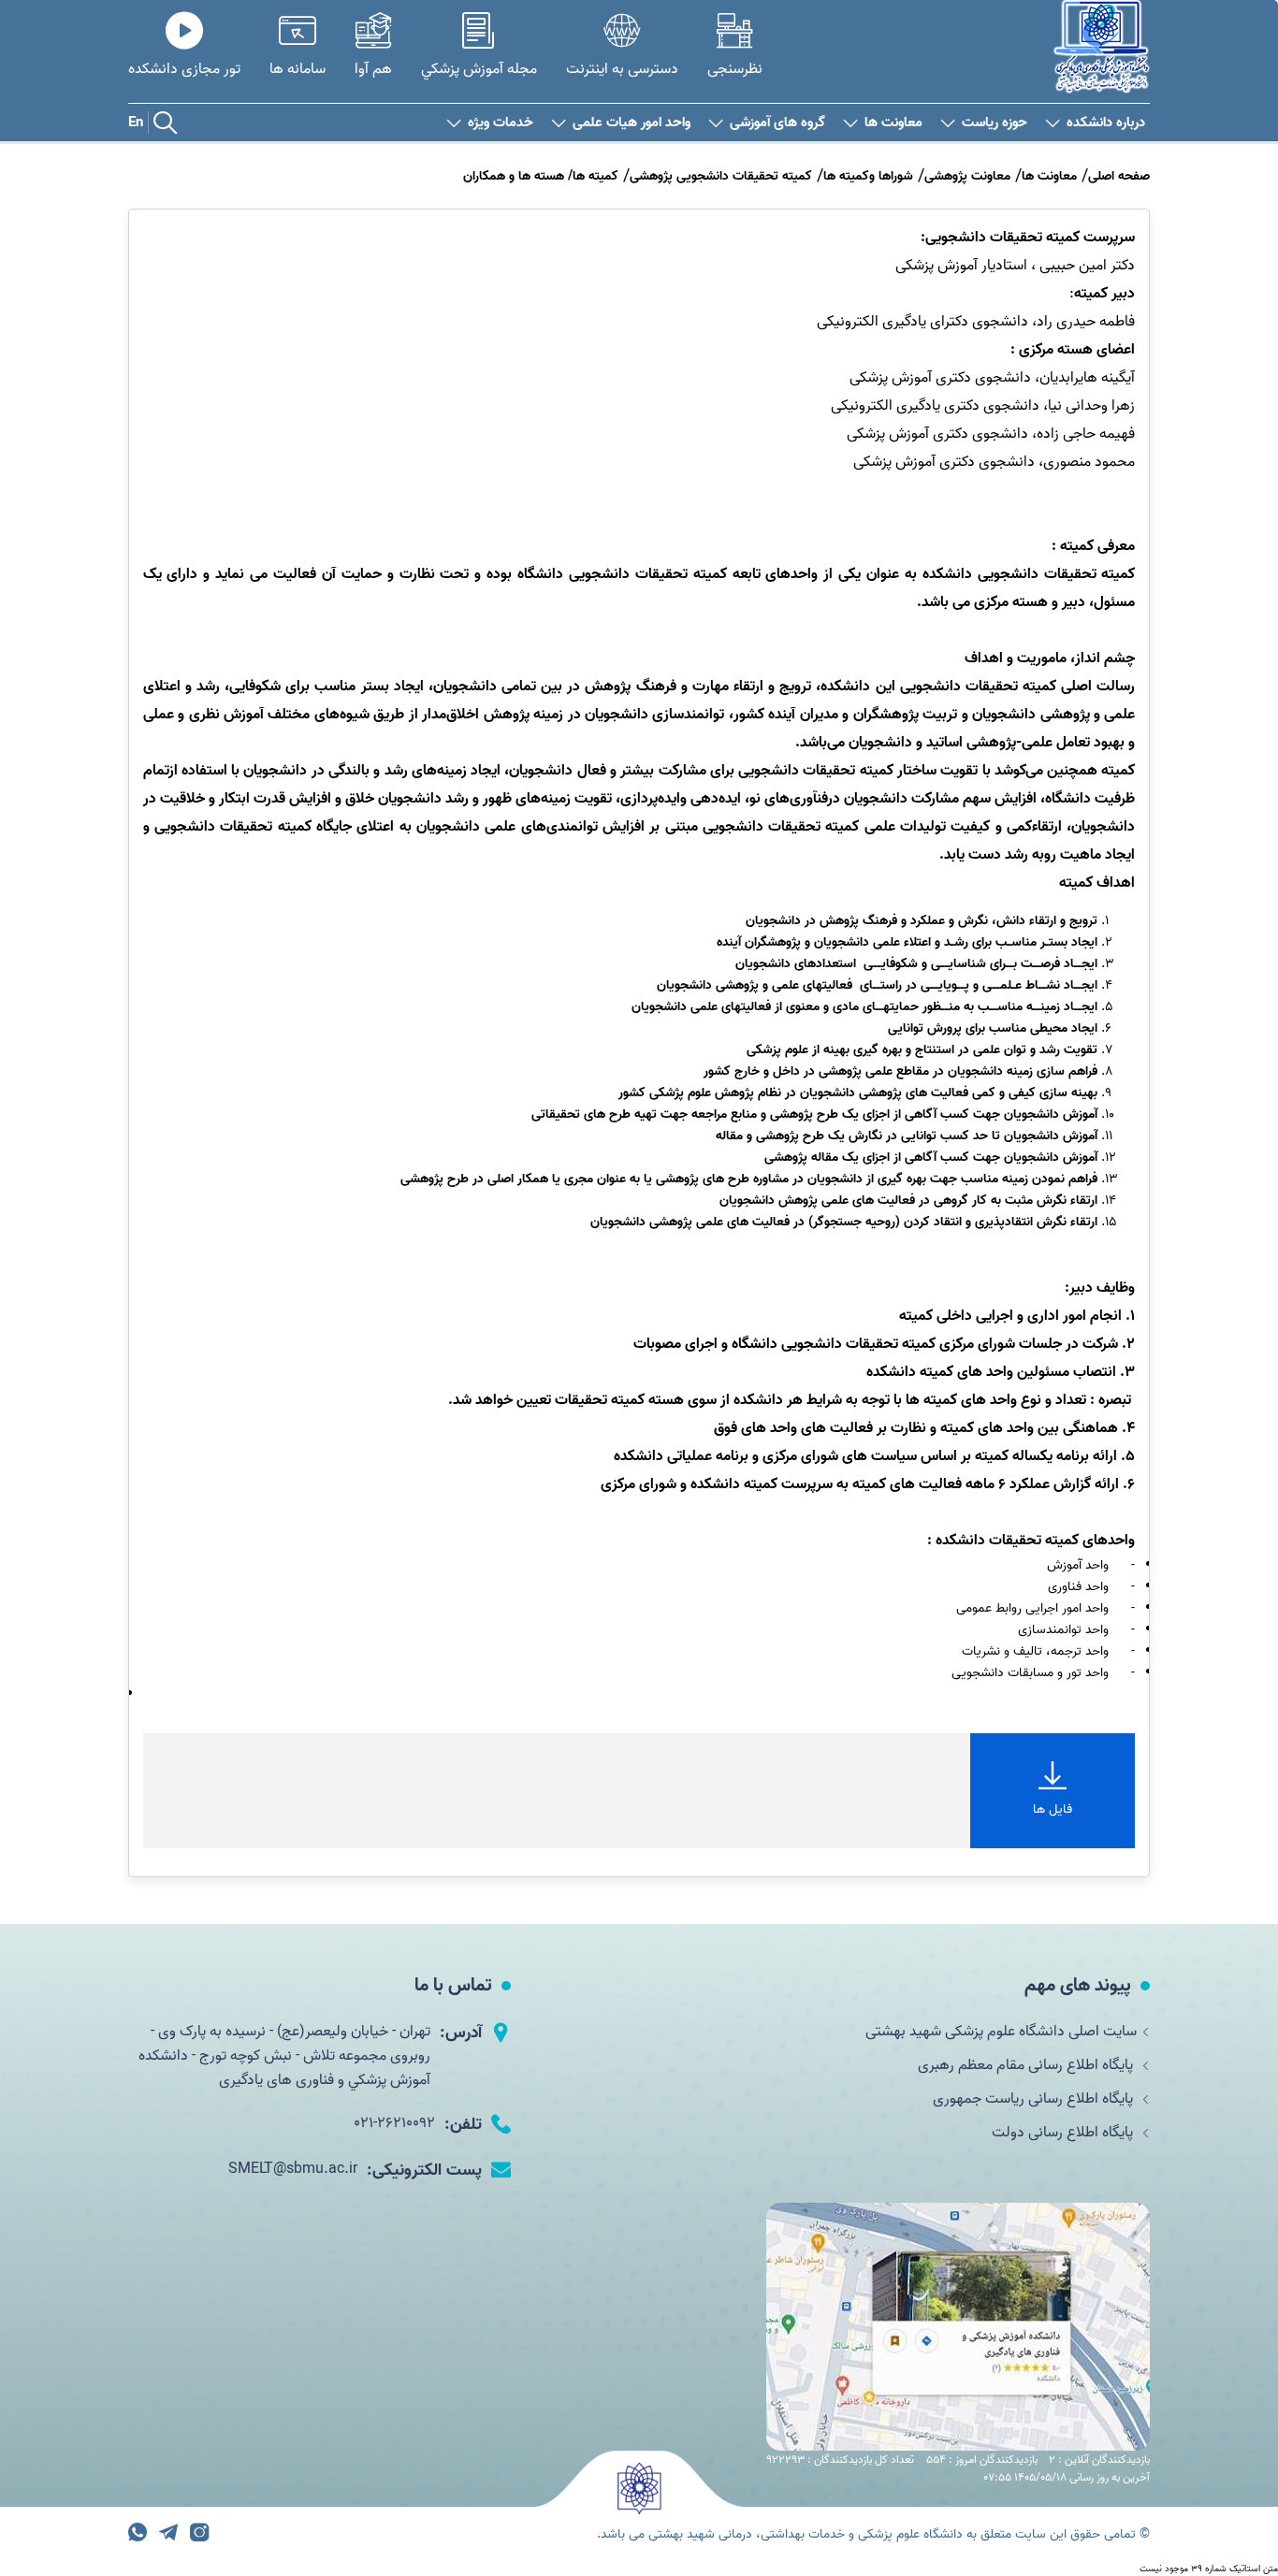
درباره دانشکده (1106, 123)
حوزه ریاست (995, 123)
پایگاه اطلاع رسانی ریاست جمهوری (1035, 2099)
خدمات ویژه (501, 123)
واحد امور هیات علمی (632, 123)
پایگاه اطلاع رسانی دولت (1064, 2133)
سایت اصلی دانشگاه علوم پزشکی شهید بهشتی (1001, 2032)
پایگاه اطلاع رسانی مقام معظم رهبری (1027, 2065)
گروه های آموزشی (777, 123)
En (136, 123)
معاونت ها (893, 123)
